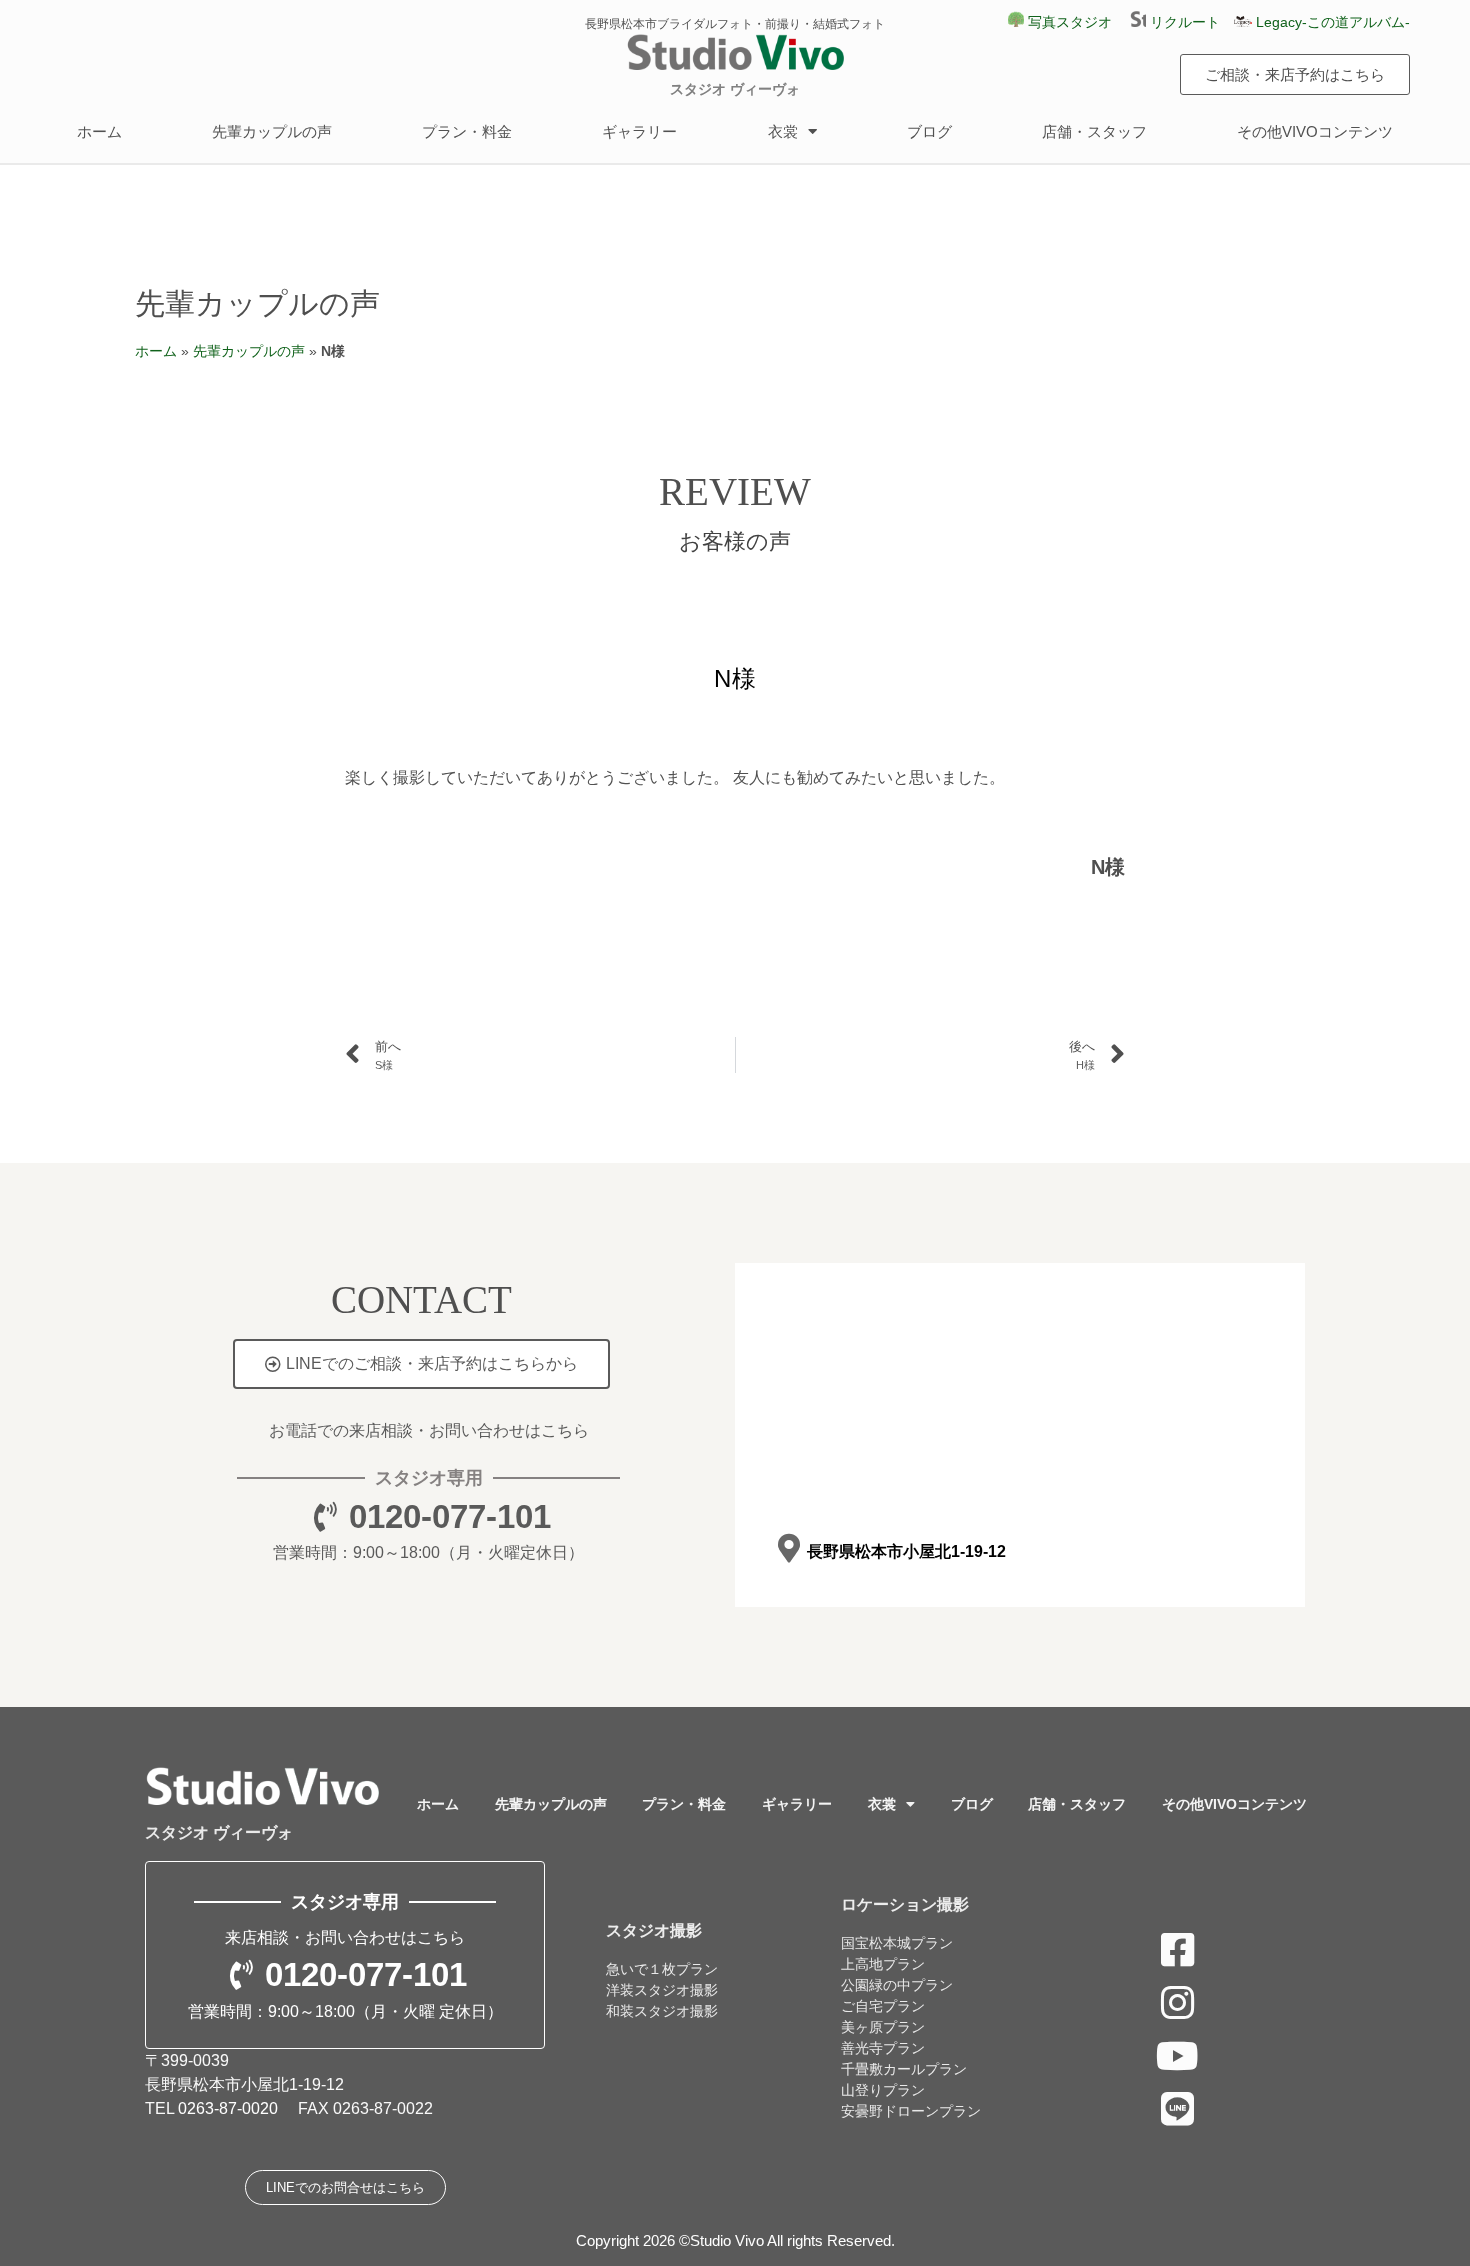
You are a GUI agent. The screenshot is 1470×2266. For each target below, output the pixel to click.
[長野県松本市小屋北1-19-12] (788, 1548)
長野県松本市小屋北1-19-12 (906, 1551)
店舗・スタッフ (1094, 131)
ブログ (929, 131)
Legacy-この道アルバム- (1331, 22)
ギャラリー (639, 131)
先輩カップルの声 (272, 131)
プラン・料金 (467, 131)
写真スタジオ (1068, 22)
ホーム (99, 131)
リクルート (1190, 22)
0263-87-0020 (228, 2108)
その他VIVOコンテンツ (1315, 131)
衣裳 (783, 131)
